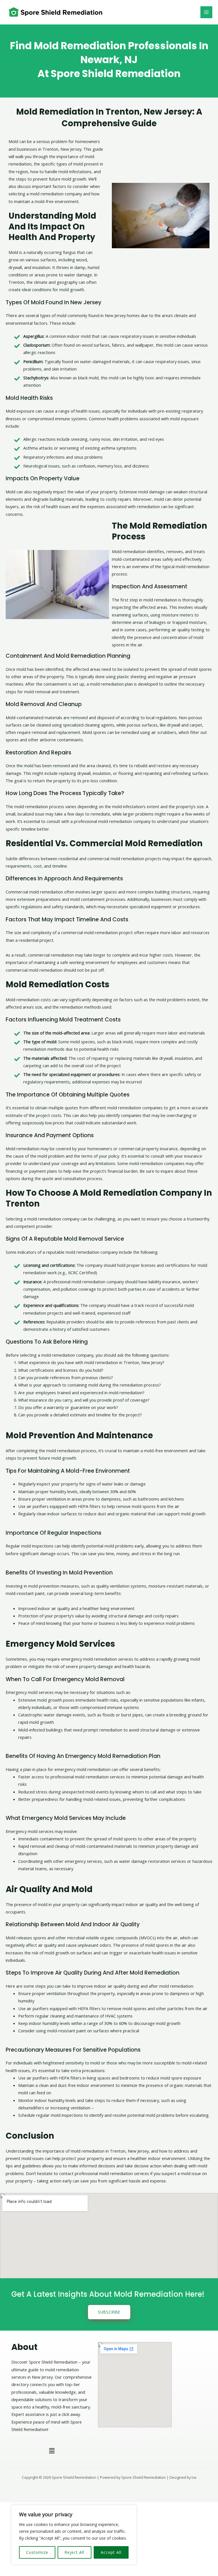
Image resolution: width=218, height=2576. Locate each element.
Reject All (74, 2552)
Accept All (111, 2552)
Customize (37, 2552)
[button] (52, 2451)
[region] (74, 2535)
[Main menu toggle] (206, 12)
